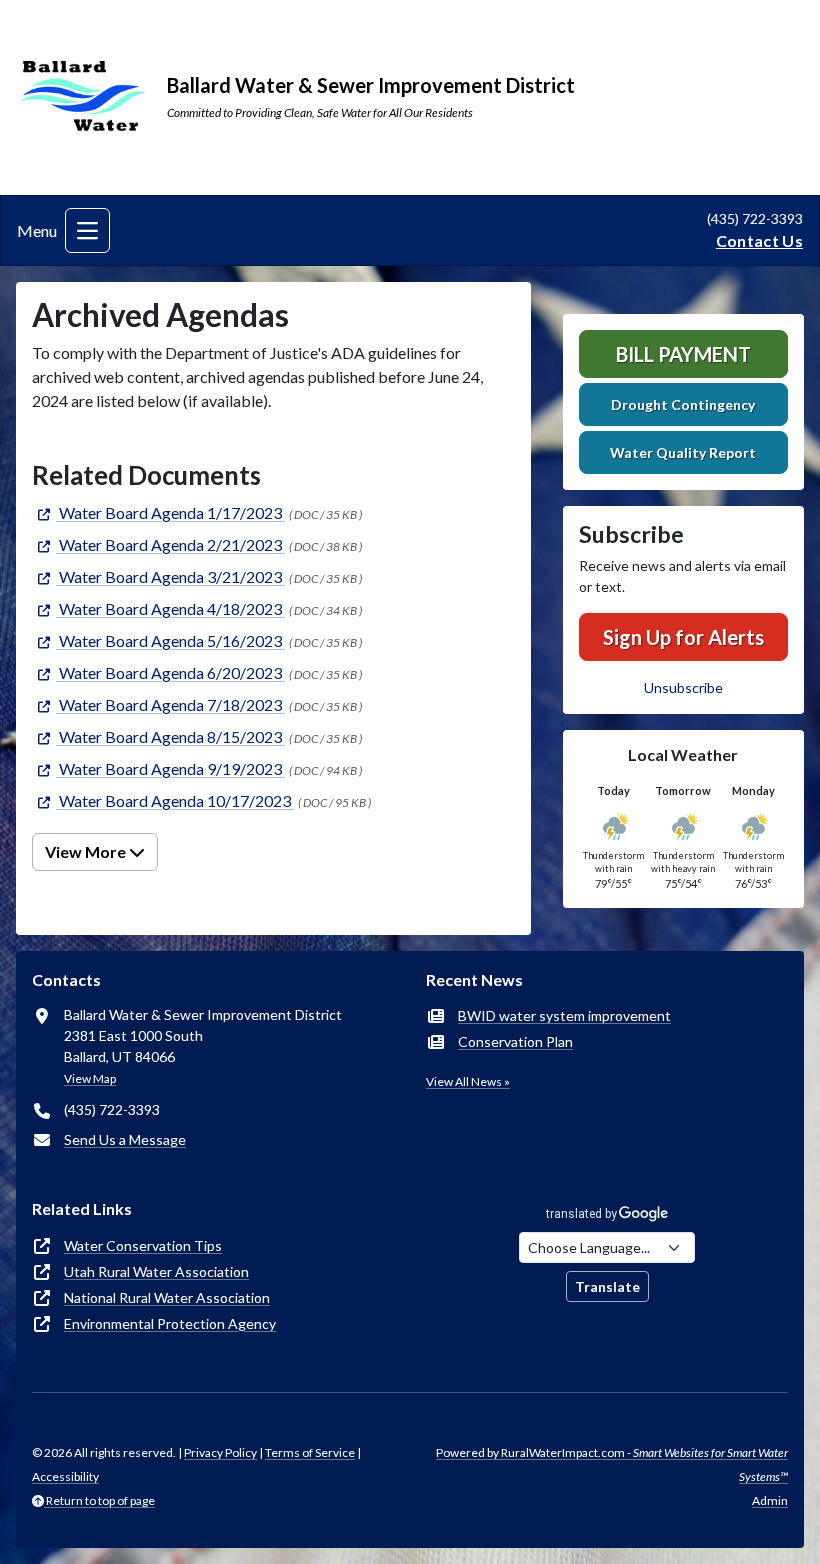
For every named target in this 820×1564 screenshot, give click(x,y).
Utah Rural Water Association (156, 1271)
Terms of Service (310, 1452)
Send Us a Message (125, 1139)
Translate (607, 1286)
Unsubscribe (683, 687)
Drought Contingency (683, 404)
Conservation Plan (515, 1041)
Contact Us (759, 240)
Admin (770, 1500)
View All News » (468, 1081)
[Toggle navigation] (87, 230)
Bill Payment (683, 354)
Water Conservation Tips (143, 1245)
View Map (90, 1078)
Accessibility (65, 1476)
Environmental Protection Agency (170, 1323)
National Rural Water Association (167, 1297)
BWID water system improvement (564, 1015)
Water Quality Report (683, 452)
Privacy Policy (220, 1452)
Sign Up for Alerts (683, 637)
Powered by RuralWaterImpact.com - (612, 1464)
